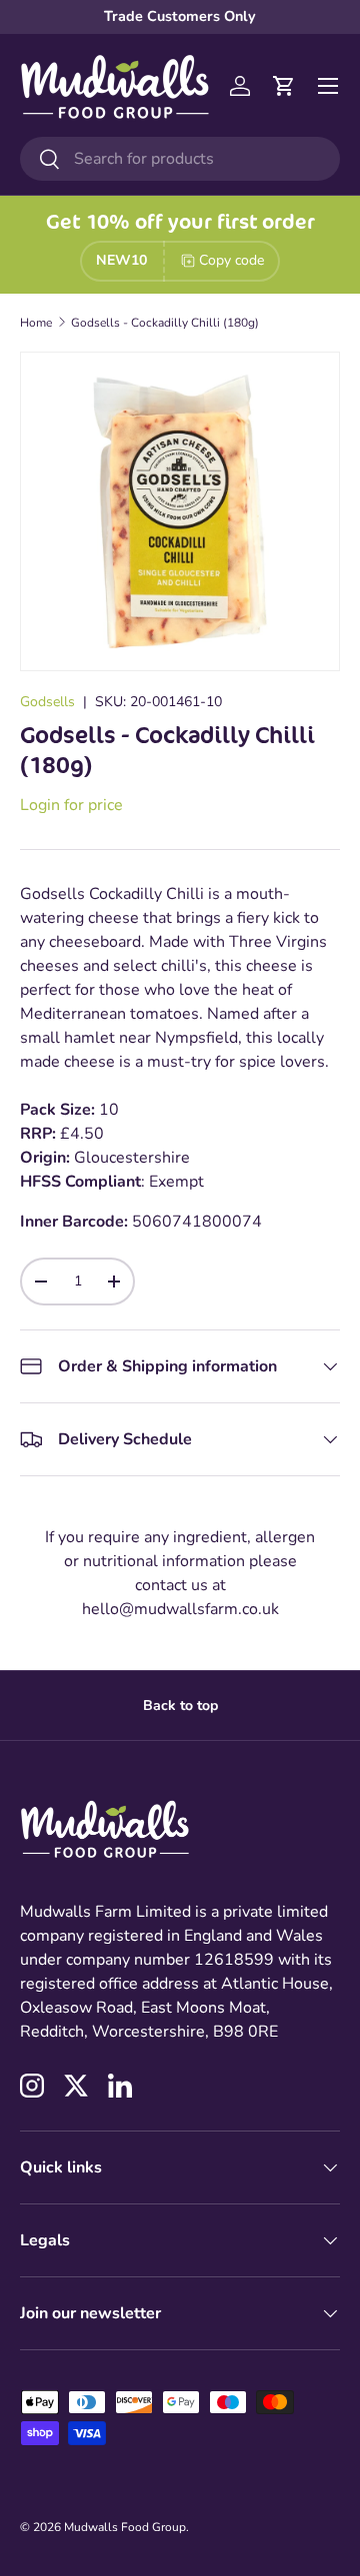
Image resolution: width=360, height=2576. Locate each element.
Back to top (180, 1706)
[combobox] (180, 159)
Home (36, 323)
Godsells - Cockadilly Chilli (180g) (165, 323)
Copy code (231, 260)
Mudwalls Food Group (125, 2527)
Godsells (47, 702)
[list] (180, 511)
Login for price (71, 805)
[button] (284, 86)
